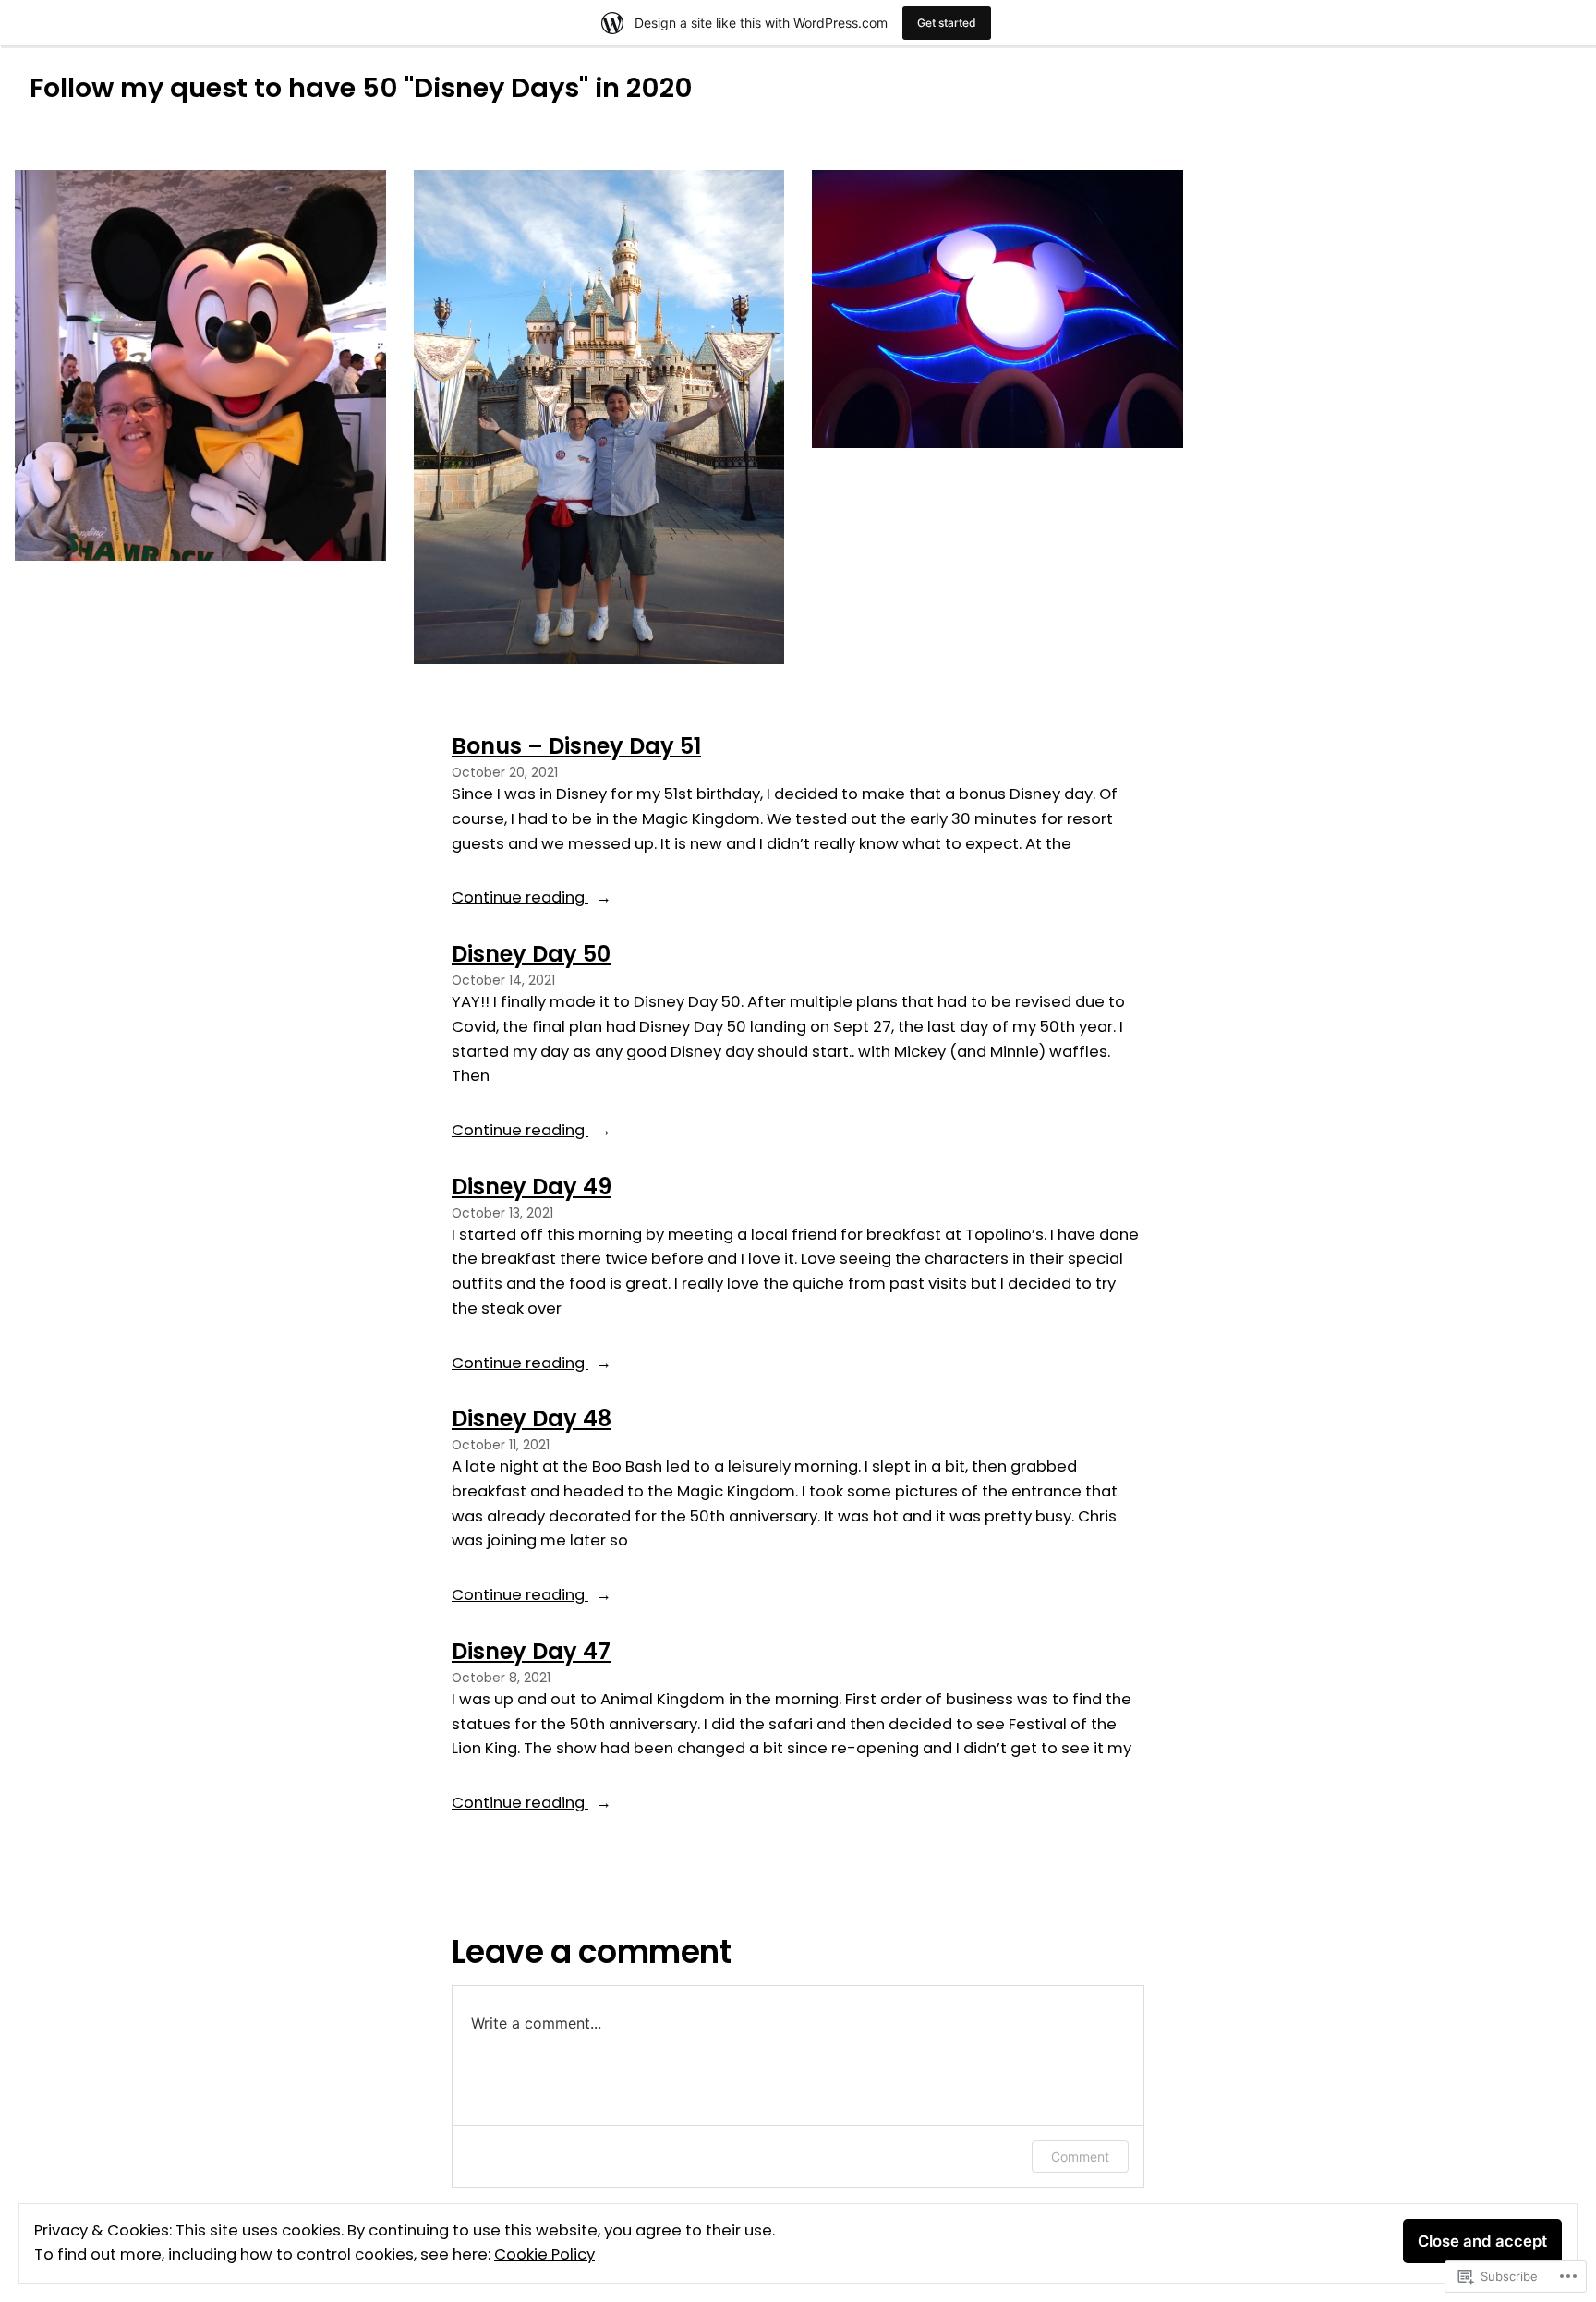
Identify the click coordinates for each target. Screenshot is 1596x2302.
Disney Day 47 (531, 1651)
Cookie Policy (544, 2254)
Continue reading (520, 898)
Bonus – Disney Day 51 (576, 746)
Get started (947, 23)
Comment (1080, 2157)
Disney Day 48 (532, 1418)
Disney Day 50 (531, 954)
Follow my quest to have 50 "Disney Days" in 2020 (361, 88)
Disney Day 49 (532, 1187)
